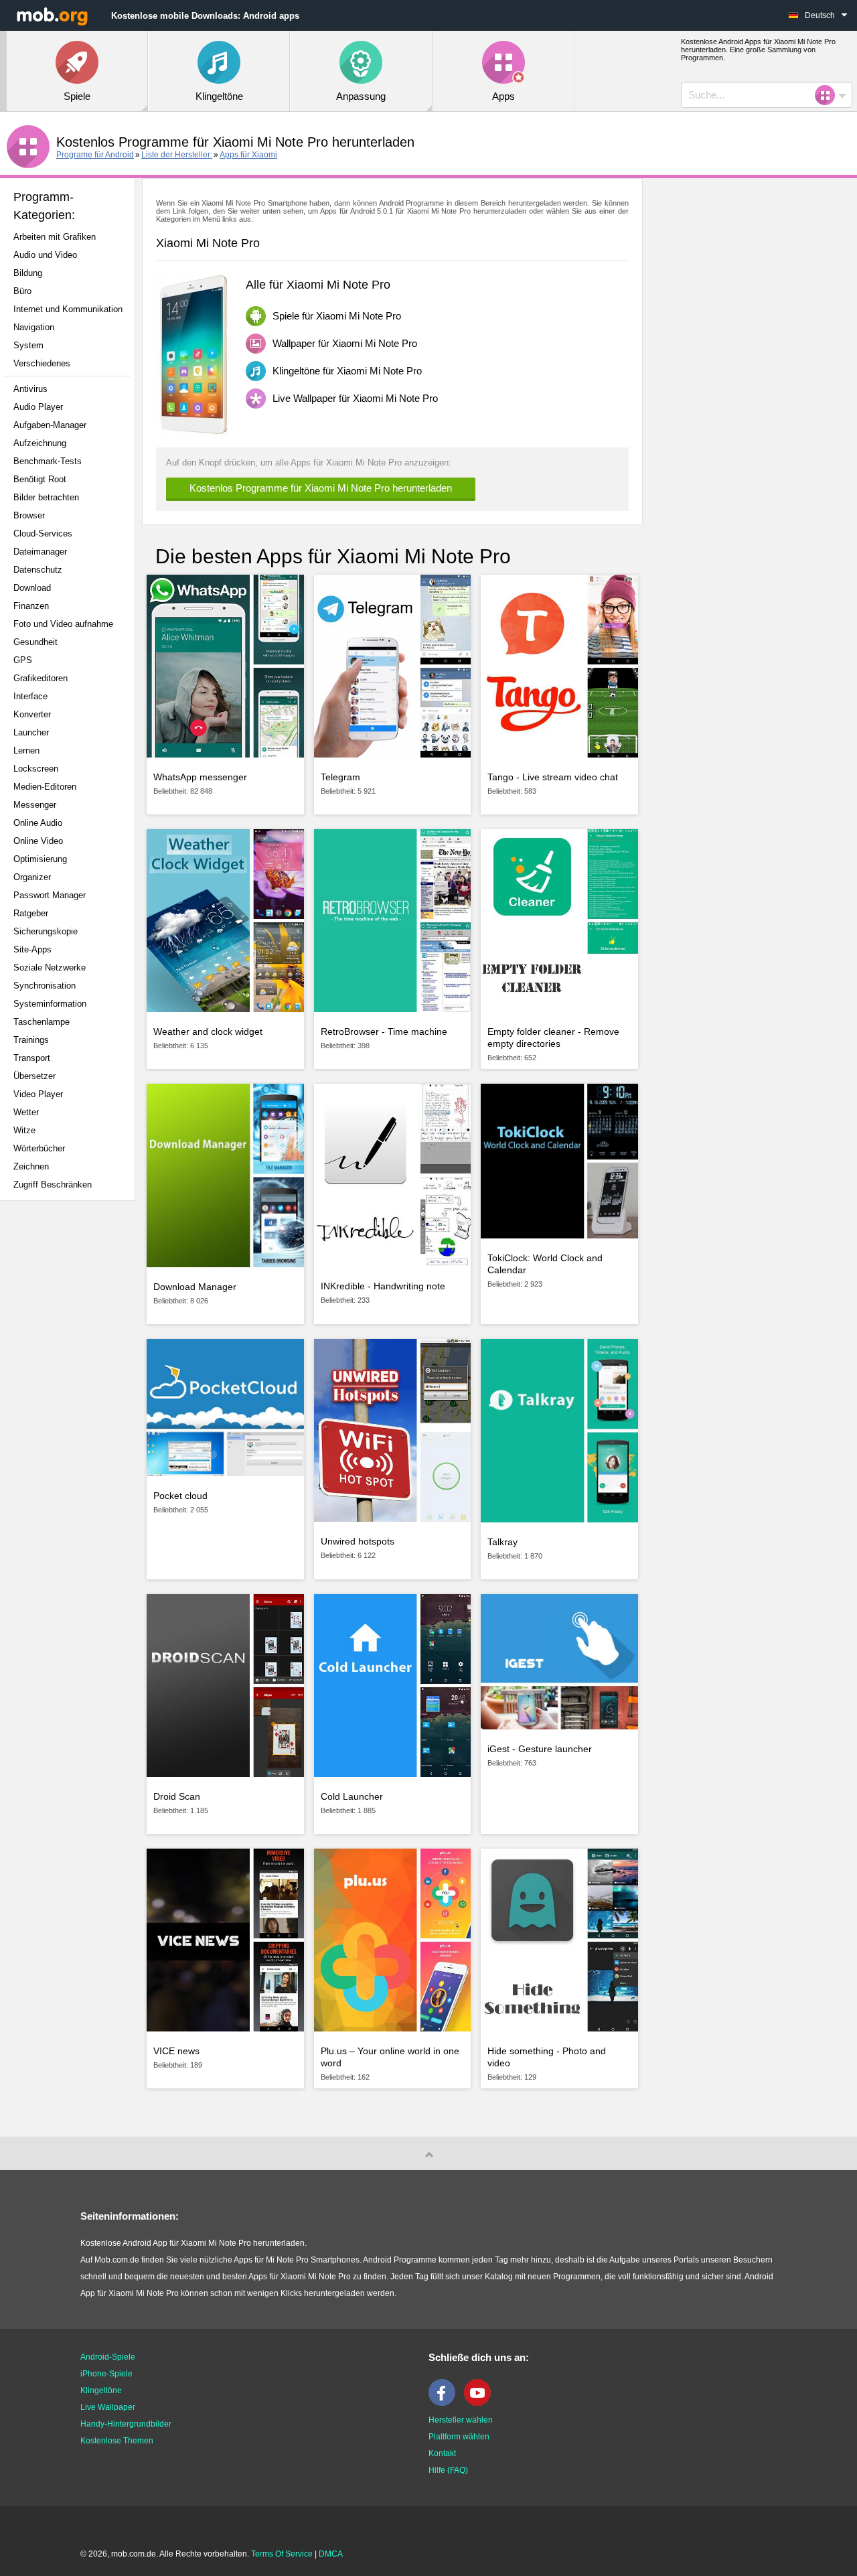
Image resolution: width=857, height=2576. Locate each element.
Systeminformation (50, 1004)
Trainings (31, 1040)
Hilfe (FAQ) (448, 2470)
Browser (29, 515)
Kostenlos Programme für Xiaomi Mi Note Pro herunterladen (321, 488)
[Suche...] (829, 95)
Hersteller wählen (461, 2420)
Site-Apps (32, 949)
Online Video (38, 841)
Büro (22, 291)
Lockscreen (36, 769)
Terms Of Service (282, 2554)
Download (32, 588)
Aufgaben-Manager (50, 425)
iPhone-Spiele (106, 2374)
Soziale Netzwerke (50, 968)
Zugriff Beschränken (53, 1185)
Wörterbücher (39, 1148)
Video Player (38, 1094)
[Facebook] (445, 2403)
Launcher (31, 732)
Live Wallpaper (108, 2407)
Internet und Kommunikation (68, 309)
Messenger (35, 805)
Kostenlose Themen (117, 2441)
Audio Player (38, 407)
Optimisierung (40, 859)
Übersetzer (34, 1076)
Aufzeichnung (40, 443)
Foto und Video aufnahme (63, 624)
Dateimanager (40, 552)
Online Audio (38, 823)
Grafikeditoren (41, 678)
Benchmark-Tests (48, 461)
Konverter (32, 714)
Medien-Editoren (45, 787)
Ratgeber (31, 913)
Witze (24, 1130)
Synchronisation (45, 986)
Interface (30, 696)
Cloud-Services (43, 533)
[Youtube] (481, 2403)
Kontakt (442, 2453)
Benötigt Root (40, 479)
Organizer (32, 877)
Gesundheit (35, 642)
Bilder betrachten (46, 497)
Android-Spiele (108, 2357)
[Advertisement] (71, 1422)
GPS (23, 660)
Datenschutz (38, 570)
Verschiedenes (42, 363)
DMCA (331, 2554)
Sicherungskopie (46, 931)
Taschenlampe (42, 1022)
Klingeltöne (101, 2390)
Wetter (26, 1112)
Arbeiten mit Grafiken (55, 237)
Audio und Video (45, 255)
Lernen (26, 750)
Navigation (34, 327)
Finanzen (31, 606)
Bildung (28, 273)
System (28, 345)
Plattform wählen (459, 2437)
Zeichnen (31, 1166)
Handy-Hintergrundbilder (126, 2424)
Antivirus (30, 389)
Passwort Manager (50, 895)
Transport (32, 1058)
